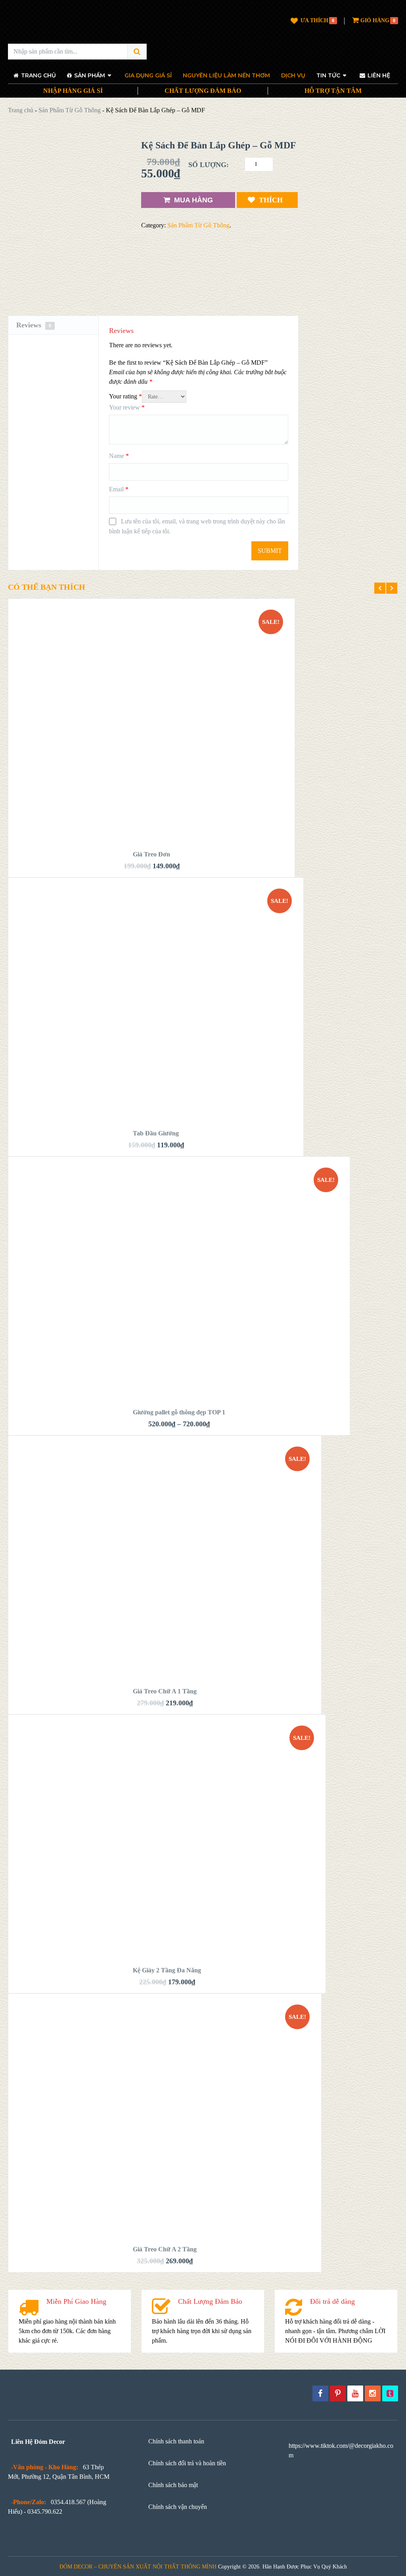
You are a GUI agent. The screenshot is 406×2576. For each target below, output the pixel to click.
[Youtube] (355, 2393)
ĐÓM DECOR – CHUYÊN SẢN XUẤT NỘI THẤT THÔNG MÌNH (138, 2567)
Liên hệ (378, 75)
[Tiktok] (390, 2393)
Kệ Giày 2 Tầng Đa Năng (167, 1970)
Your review (127, 407)
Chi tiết (152, 652)
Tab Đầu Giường (156, 1133)
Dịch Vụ (293, 75)
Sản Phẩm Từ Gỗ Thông (70, 110)
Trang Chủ (38, 75)
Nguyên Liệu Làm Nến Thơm (226, 75)
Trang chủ (21, 110)
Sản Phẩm (89, 75)
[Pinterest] (338, 2393)
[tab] (53, 325)
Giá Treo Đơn (151, 854)
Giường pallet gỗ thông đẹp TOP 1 (179, 1412)
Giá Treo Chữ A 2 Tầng (165, 2249)
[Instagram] (373, 2393)
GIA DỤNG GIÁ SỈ (148, 75)
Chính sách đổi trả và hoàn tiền (187, 2463)
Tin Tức (328, 75)
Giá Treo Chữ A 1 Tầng (165, 1691)
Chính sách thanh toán (176, 2441)
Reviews (34, 325)
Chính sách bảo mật (173, 2485)
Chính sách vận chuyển (178, 2507)
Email (119, 489)
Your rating (125, 396)
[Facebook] (320, 2393)
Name (119, 456)
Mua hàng (193, 200)
